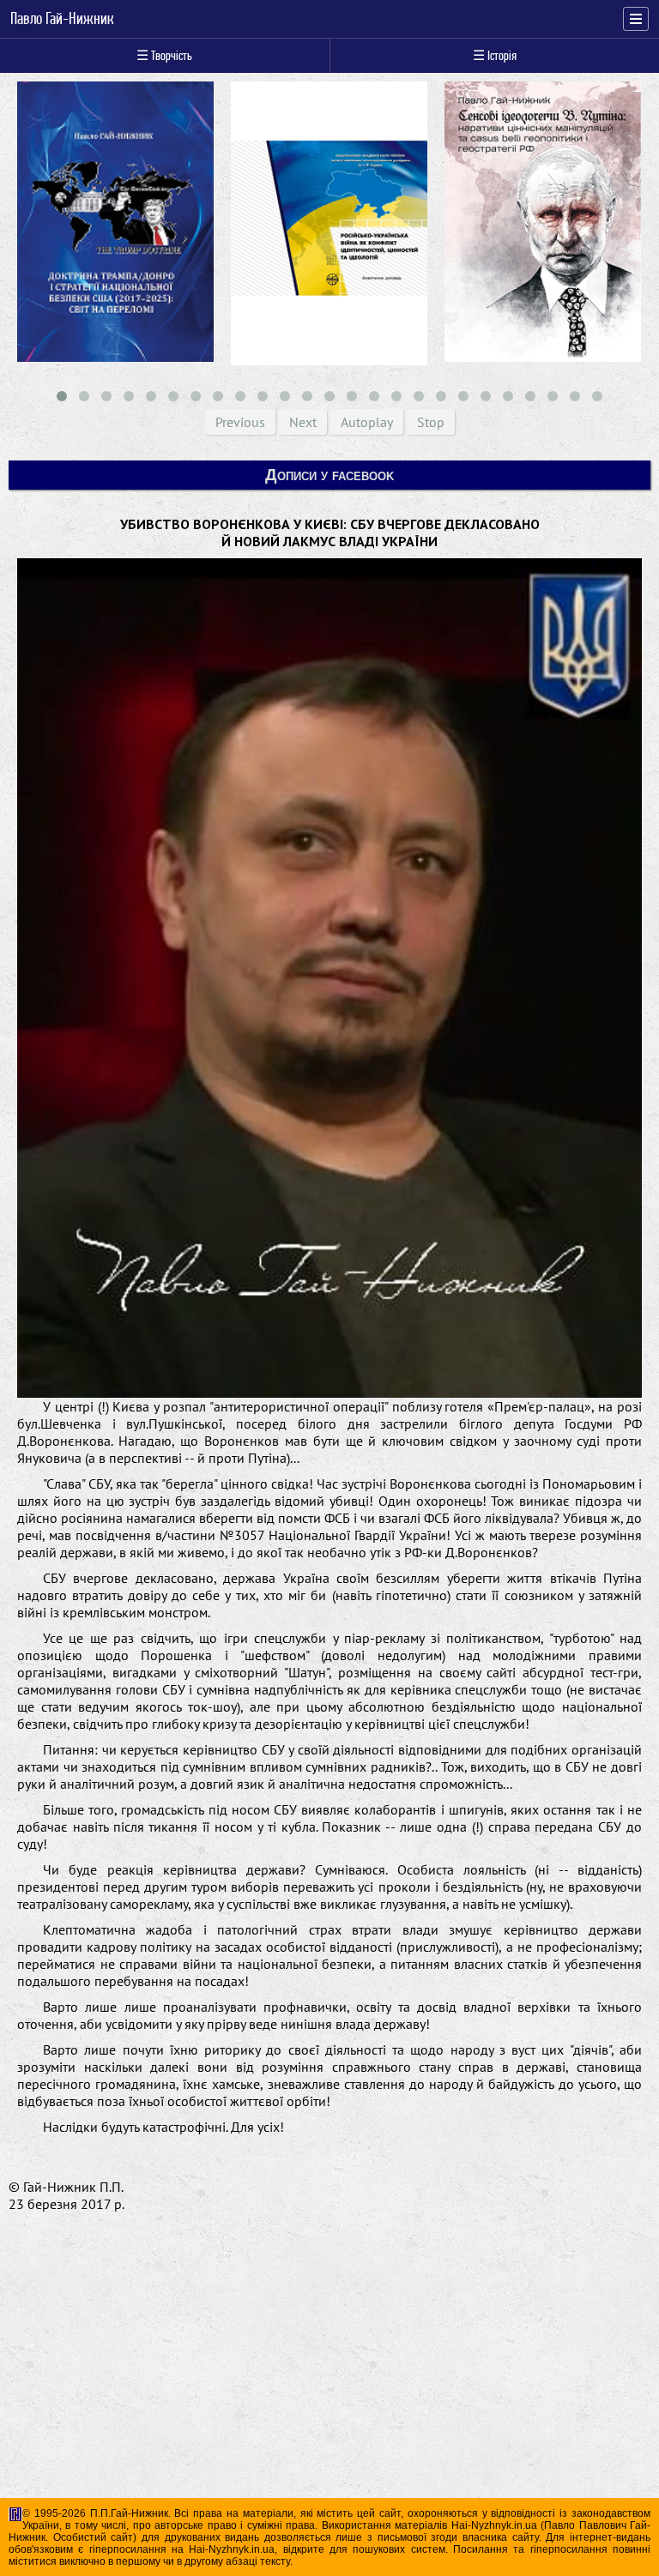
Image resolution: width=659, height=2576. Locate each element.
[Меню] (636, 19)
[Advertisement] (329, 2388)
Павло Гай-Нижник (62, 19)
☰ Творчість (164, 55)
